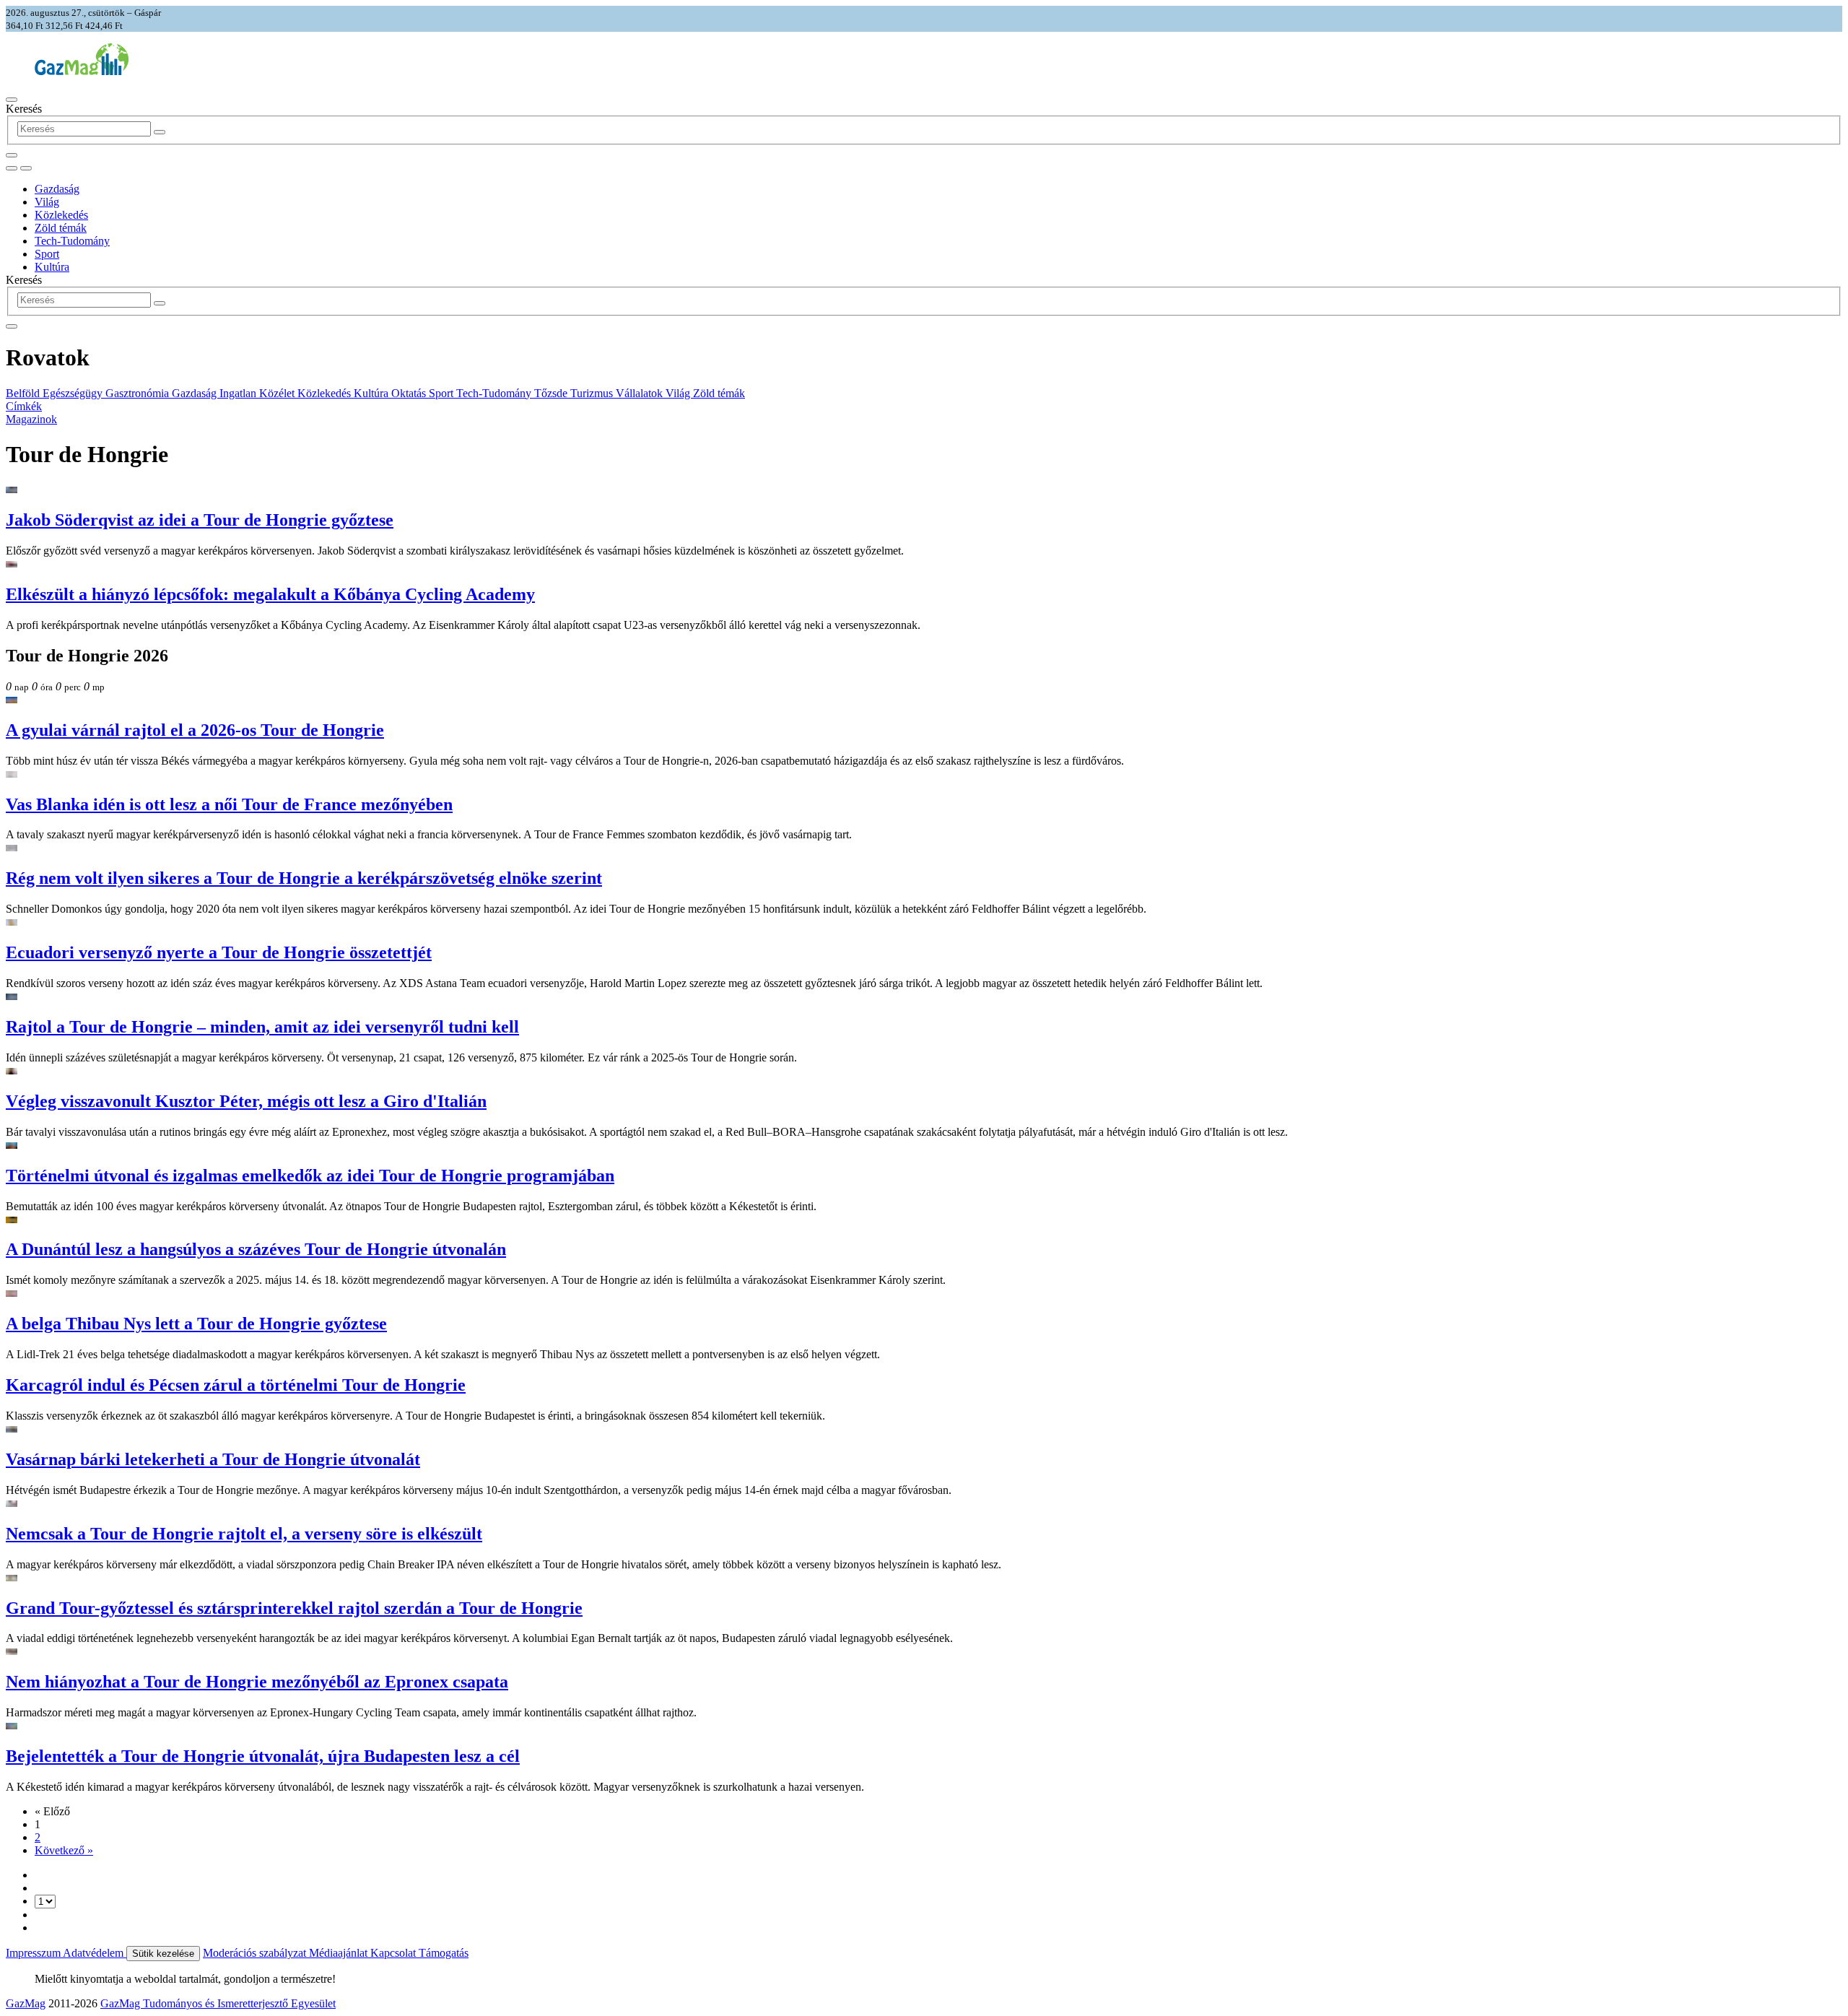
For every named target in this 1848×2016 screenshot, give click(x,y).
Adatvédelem (95, 1953)
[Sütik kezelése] (26, 168)
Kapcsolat (395, 1953)
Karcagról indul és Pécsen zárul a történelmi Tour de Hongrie (236, 1385)
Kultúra (52, 267)
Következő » (64, 1850)
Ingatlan (239, 393)
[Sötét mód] (12, 168)
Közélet (278, 393)
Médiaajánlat (340, 1953)
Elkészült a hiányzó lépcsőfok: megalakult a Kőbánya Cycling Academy (270, 594)
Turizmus (593, 393)
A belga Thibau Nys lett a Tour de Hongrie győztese (196, 1324)
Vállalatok (641, 393)
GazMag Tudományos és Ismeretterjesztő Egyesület (218, 2003)
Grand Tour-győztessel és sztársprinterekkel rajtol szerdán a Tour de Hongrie (294, 1608)
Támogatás (444, 1953)
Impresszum (34, 1953)
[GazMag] (82, 71)
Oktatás (410, 393)
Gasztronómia (139, 393)
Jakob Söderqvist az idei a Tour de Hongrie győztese (200, 520)
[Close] (12, 326)
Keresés (24, 109)
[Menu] (12, 100)
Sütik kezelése (163, 1954)
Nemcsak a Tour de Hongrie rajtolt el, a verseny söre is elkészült (244, 1534)
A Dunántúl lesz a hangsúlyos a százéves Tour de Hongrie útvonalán (256, 1249)
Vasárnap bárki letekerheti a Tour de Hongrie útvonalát (213, 1459)
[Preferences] (12, 155)
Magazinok (31, 419)
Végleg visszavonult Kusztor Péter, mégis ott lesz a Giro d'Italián (246, 1101)
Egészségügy (74, 393)
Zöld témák (61, 228)
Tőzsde (552, 393)
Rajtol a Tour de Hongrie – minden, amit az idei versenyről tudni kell (262, 1027)
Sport (47, 254)
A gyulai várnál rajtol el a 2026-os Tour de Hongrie (195, 730)
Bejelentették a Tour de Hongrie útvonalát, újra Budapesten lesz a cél (263, 1756)
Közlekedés (61, 215)
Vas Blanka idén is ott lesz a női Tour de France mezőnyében (229, 804)
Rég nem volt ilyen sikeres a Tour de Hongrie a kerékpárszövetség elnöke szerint (304, 878)
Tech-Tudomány (72, 241)
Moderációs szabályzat (256, 1953)
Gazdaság (57, 189)
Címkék (24, 406)
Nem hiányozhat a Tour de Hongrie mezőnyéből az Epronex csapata (257, 1682)
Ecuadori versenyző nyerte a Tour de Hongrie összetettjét (219, 952)
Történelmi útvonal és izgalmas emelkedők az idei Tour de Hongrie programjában (310, 1176)
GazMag (26, 2003)
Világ (47, 202)
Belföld (24, 393)
